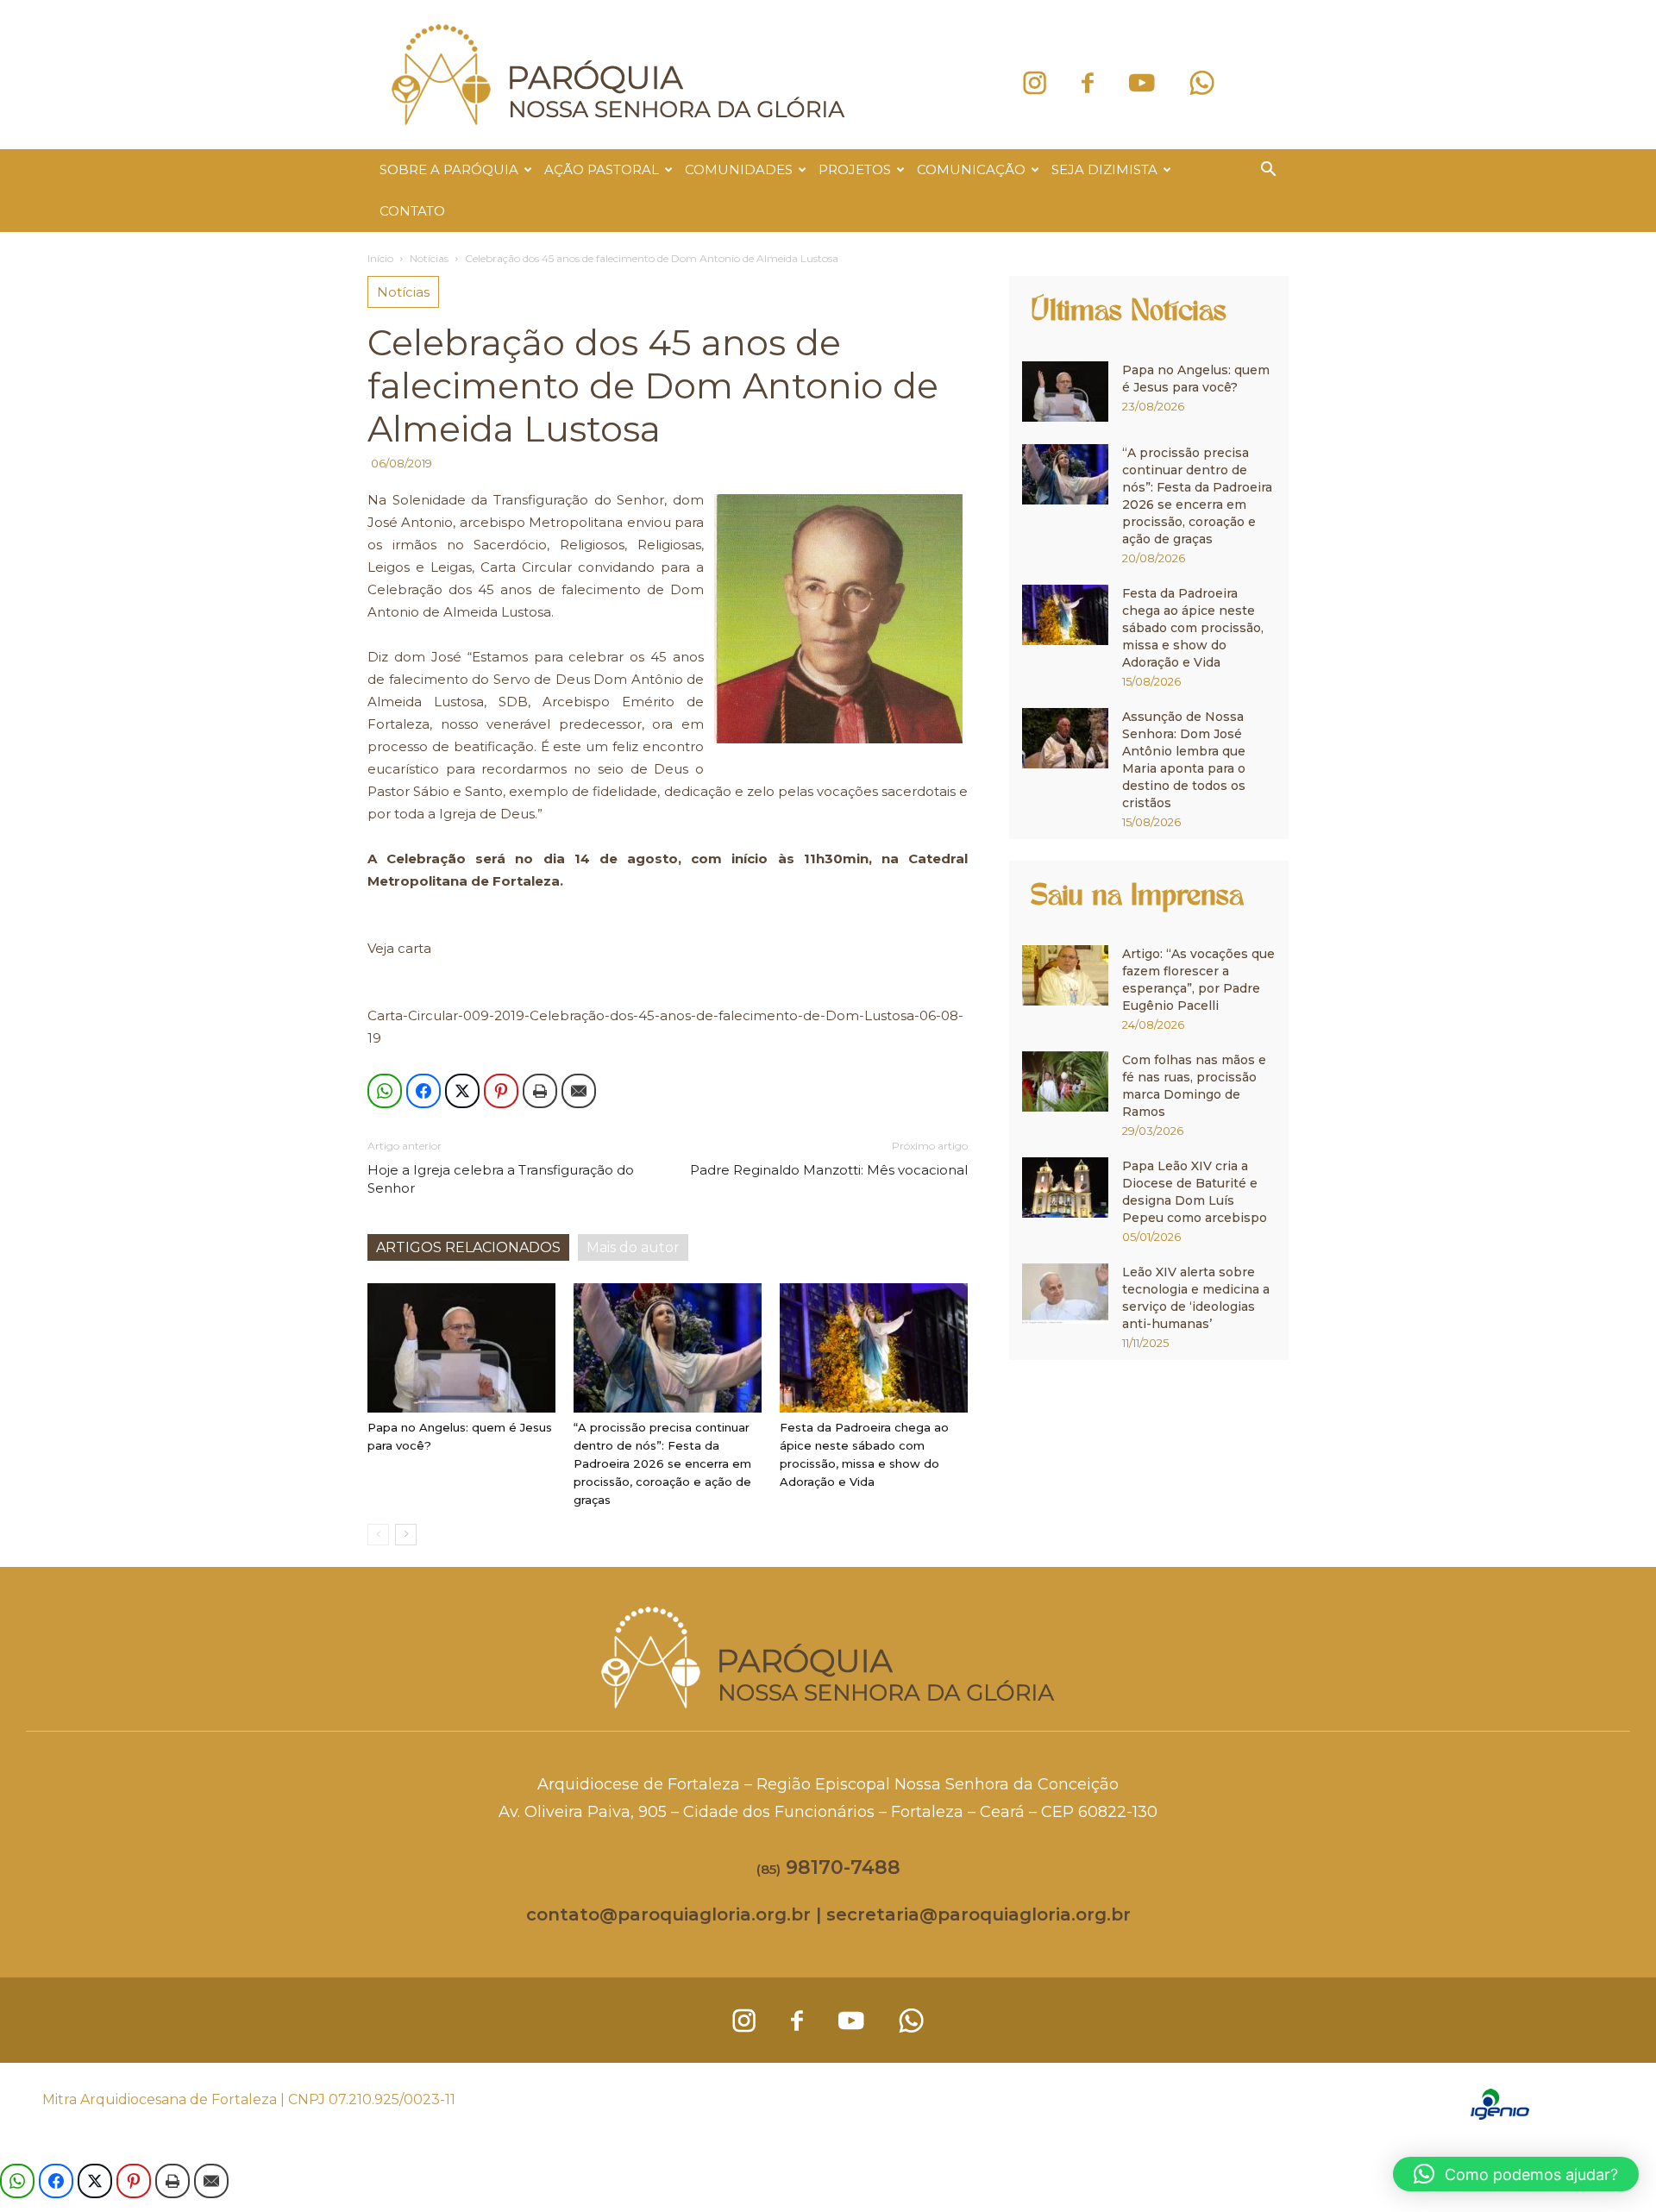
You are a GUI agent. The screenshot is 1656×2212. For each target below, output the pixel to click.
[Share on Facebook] (423, 1091)
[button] (1268, 171)
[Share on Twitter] (462, 1091)
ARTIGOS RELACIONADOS (468, 1247)
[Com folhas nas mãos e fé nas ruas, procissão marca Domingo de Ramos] (1065, 1081)
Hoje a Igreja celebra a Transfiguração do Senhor (501, 1179)
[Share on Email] (579, 1091)
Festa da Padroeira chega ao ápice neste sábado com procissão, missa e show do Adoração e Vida (1193, 628)
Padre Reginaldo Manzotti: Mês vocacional (829, 1170)
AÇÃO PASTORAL (602, 169)
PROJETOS (855, 169)
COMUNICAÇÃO (971, 169)
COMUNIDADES (739, 169)
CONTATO (412, 211)
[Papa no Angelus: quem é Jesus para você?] (461, 1348)
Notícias (429, 258)
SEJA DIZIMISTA (1104, 169)
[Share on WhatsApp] (385, 1091)
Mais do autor (633, 1247)
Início (380, 258)
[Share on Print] (540, 1091)
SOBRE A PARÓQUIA (449, 169)
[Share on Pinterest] (501, 1091)
